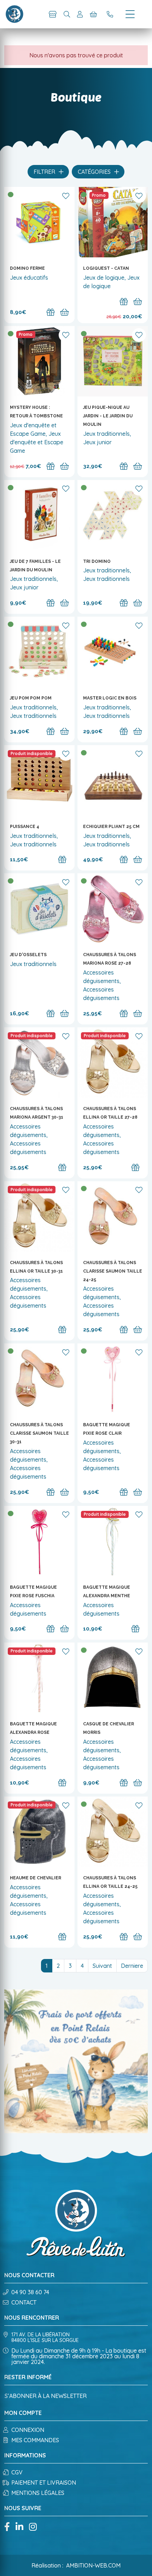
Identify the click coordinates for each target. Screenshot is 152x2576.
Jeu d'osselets (28, 955)
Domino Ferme (27, 268)
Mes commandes (35, 2440)
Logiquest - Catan (106, 268)
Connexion (28, 2430)
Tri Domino (97, 561)
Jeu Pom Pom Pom (31, 698)
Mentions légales (38, 2493)
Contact (24, 2302)
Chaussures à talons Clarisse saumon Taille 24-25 (113, 1271)
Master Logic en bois (110, 698)
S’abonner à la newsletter (46, 2396)
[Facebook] (7, 2527)
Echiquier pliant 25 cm (111, 827)
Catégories (95, 172)
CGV (17, 2472)
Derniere (132, 1966)
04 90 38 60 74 (30, 2292)
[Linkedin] (19, 2527)
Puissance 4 (25, 827)
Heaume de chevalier (36, 1878)
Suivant (102, 1966)
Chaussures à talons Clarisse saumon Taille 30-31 (39, 1433)
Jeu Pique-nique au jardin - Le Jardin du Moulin (108, 416)
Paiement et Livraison (44, 2483)
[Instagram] (33, 2527)
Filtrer (45, 172)
